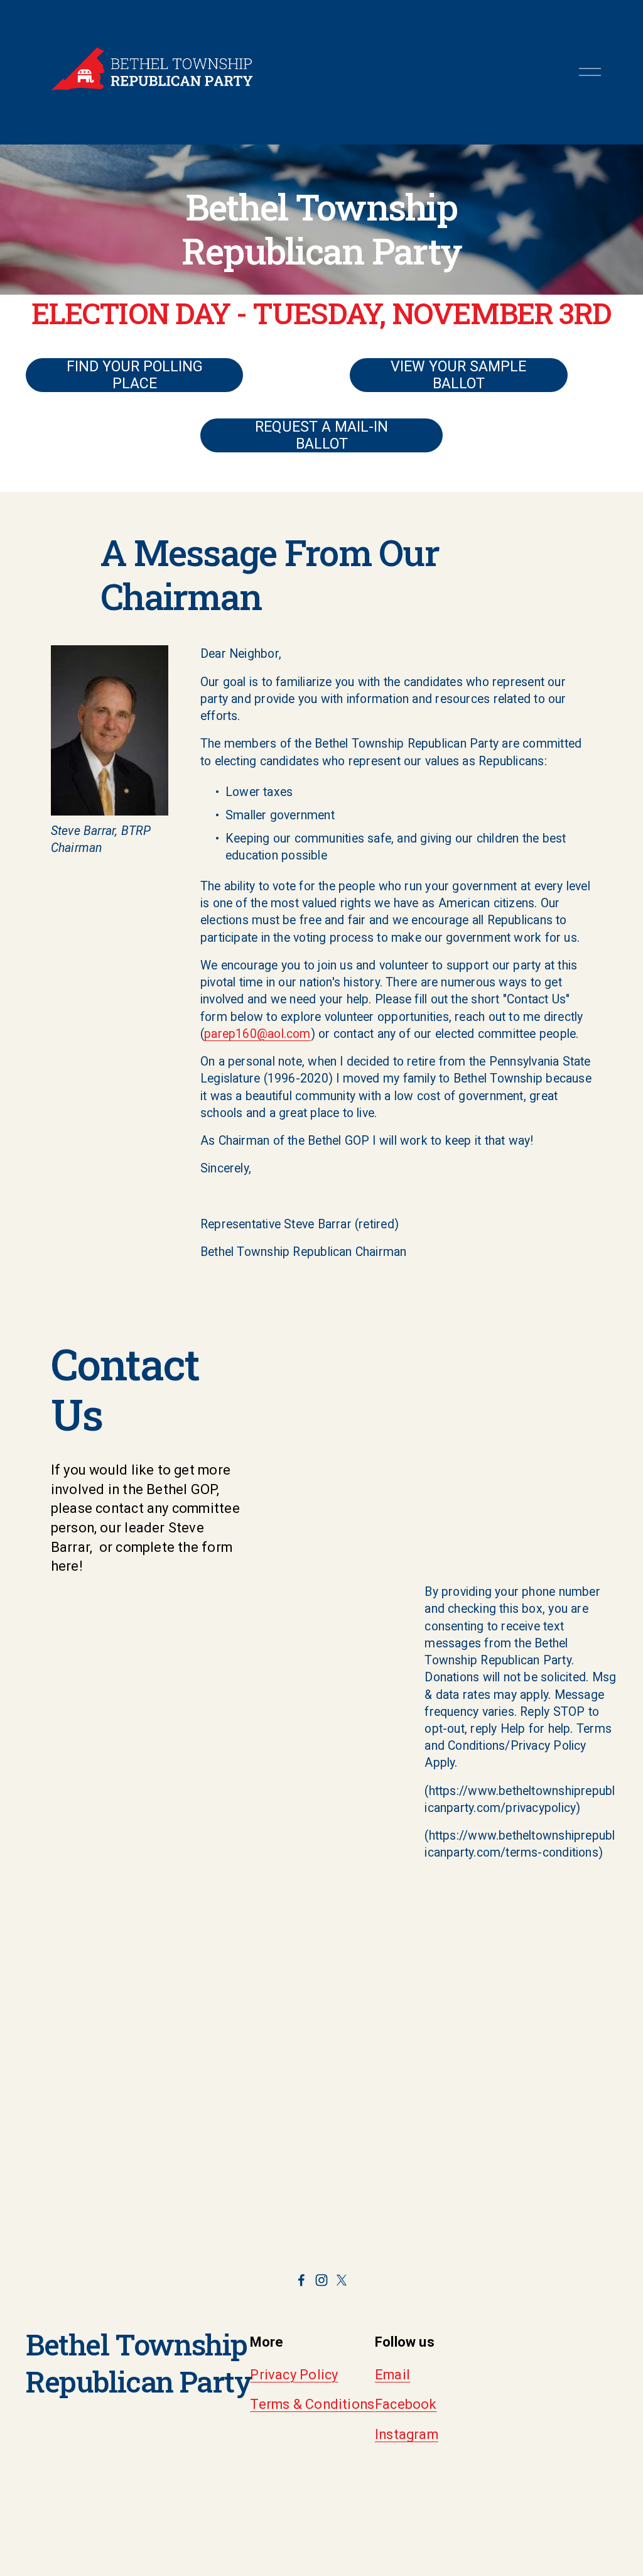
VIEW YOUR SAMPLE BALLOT (458, 375)
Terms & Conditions (312, 2404)
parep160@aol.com (257, 1034)
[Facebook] (301, 2280)
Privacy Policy (294, 2375)
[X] (342, 2280)
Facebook (406, 2404)
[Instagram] (321, 2280)
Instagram (407, 2434)
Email (392, 2375)
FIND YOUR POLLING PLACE (135, 375)
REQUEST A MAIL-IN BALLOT (321, 435)
